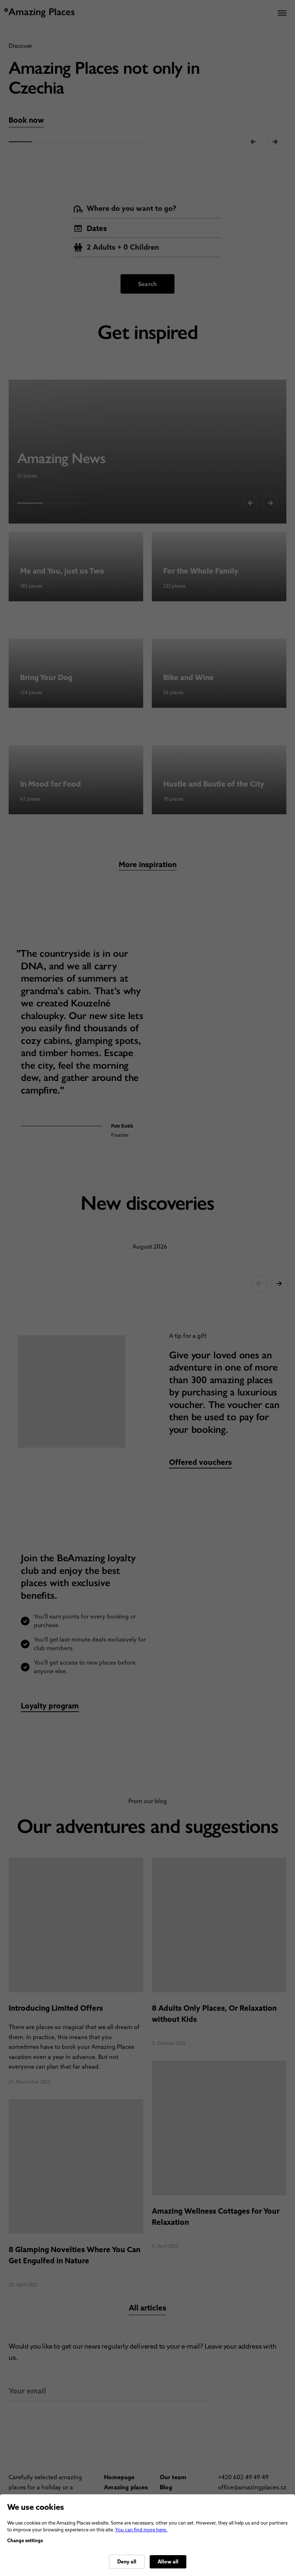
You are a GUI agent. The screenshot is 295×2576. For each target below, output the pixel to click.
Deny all (127, 2562)
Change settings (25, 2541)
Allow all (168, 2562)
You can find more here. (141, 2530)
